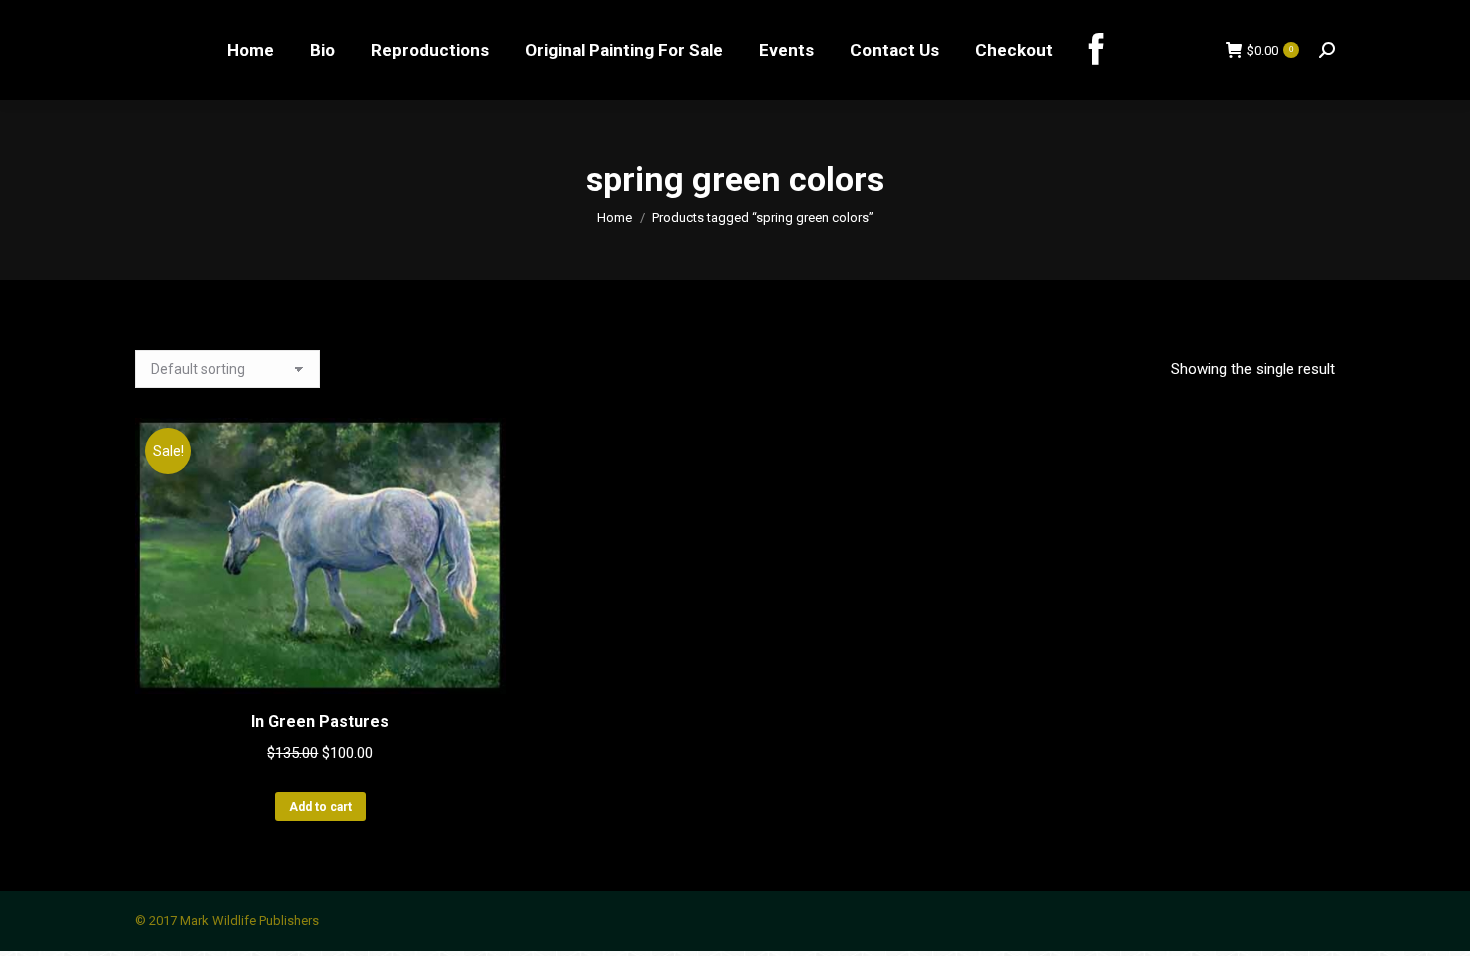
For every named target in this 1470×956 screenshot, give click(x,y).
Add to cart (320, 807)
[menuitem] (250, 50)
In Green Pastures (320, 721)
